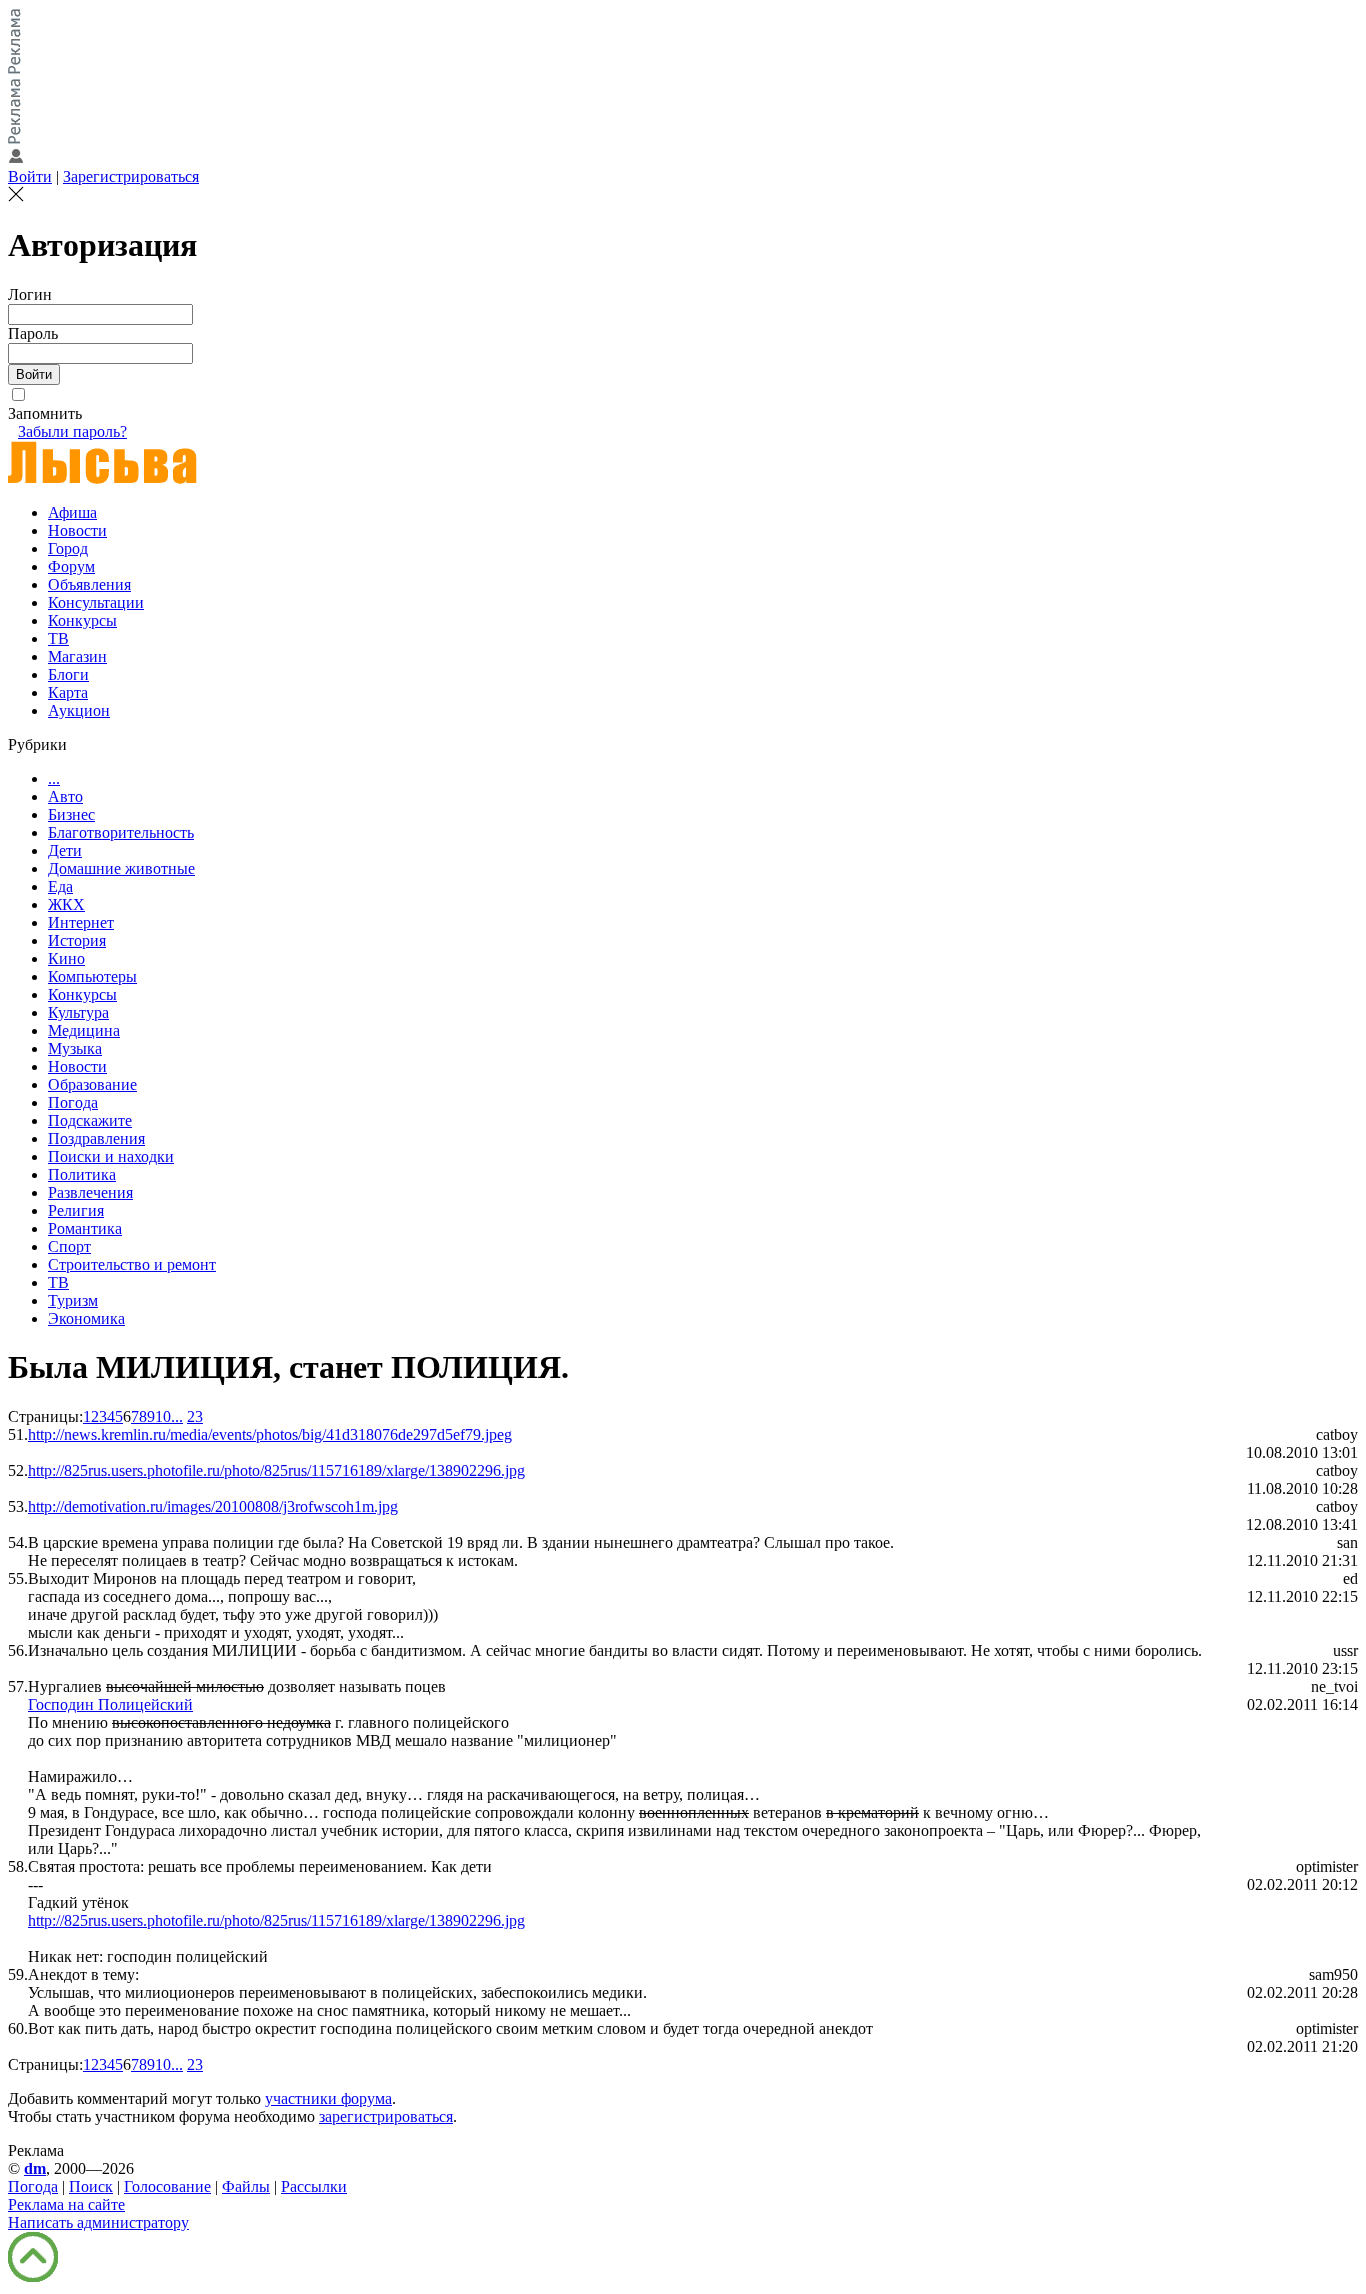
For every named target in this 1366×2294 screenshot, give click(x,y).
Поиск (91, 2186)
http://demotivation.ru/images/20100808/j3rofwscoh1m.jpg (213, 1506)
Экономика (86, 1318)
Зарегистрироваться (131, 176)
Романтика (85, 1228)
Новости (77, 530)
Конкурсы (82, 620)
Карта (68, 692)
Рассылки (314, 2186)
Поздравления (96, 1138)
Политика (82, 1174)
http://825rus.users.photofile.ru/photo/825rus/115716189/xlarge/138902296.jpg (276, 1470)
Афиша (72, 512)
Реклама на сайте (66, 2204)
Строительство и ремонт (132, 1264)
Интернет (81, 922)
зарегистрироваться (386, 2116)
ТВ (58, 638)
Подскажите (90, 1120)
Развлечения (90, 1192)
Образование (92, 1084)
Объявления (89, 584)
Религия (76, 1210)
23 (195, 1416)
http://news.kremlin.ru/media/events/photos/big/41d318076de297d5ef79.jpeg (270, 1434)
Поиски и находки (111, 1156)
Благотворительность (121, 832)
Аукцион (79, 710)
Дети (65, 850)
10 (163, 1416)
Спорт (69, 1246)
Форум (71, 566)
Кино (66, 958)
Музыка (75, 1048)
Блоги (68, 674)
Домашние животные (121, 868)
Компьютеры (92, 976)
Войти (30, 176)
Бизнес (71, 814)
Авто (65, 796)
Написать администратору (98, 2222)
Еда (60, 886)
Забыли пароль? (72, 431)
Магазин (77, 656)
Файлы (246, 2186)
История (77, 940)
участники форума (328, 2098)
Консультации (96, 602)
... (54, 778)
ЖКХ (66, 904)
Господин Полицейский (110, 1704)
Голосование (167, 2186)
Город (68, 548)
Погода (73, 1102)
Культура (78, 1012)
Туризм (73, 1300)
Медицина (84, 1030)
